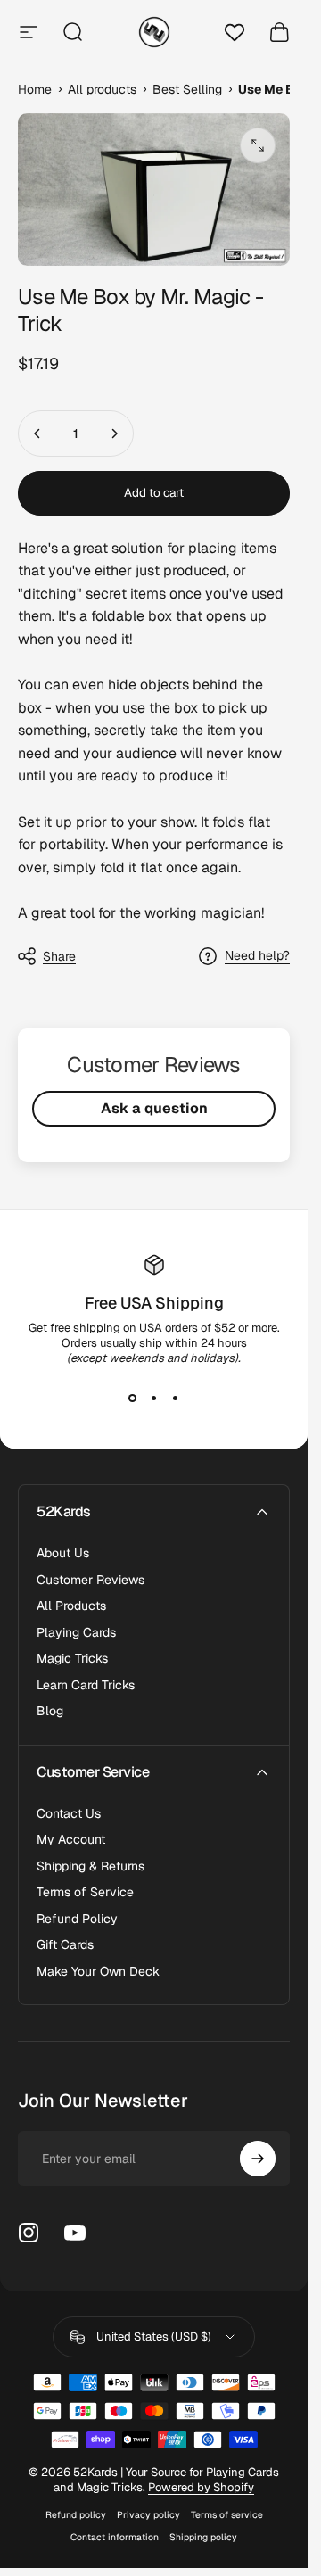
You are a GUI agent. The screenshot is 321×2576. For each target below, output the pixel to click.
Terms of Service (85, 1892)
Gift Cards (65, 1945)
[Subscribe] (258, 2159)
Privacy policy (148, 2515)
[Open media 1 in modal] (258, 145)
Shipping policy (203, 2537)
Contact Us (69, 1814)
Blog (50, 1711)
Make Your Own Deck (98, 1972)
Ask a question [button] (154, 1108)
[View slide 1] (133, 1398)
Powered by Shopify (201, 2487)
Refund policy (76, 2515)
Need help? (257, 956)
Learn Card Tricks (86, 1685)
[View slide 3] (176, 1398)
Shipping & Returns (91, 1866)
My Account (71, 1840)
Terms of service (227, 2515)
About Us (63, 1553)
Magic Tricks (72, 1659)
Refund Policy (77, 1919)
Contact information (115, 2537)
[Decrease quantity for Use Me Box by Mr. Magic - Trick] (37, 433)
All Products (71, 1606)
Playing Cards (76, 1633)
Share (59, 956)
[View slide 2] (154, 1398)
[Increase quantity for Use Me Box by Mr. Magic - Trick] (114, 433)
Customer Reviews (91, 1580)
